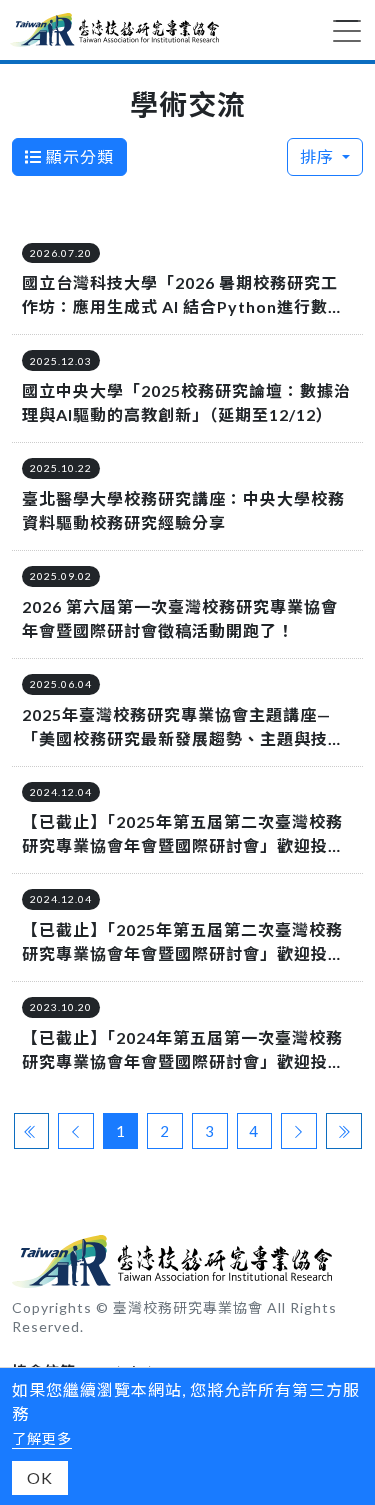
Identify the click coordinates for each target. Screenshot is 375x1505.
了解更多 (42, 1438)
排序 (319, 156)
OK (40, 1477)
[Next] (299, 1131)
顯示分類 (78, 156)
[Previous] (76, 1131)
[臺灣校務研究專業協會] (114, 30)
